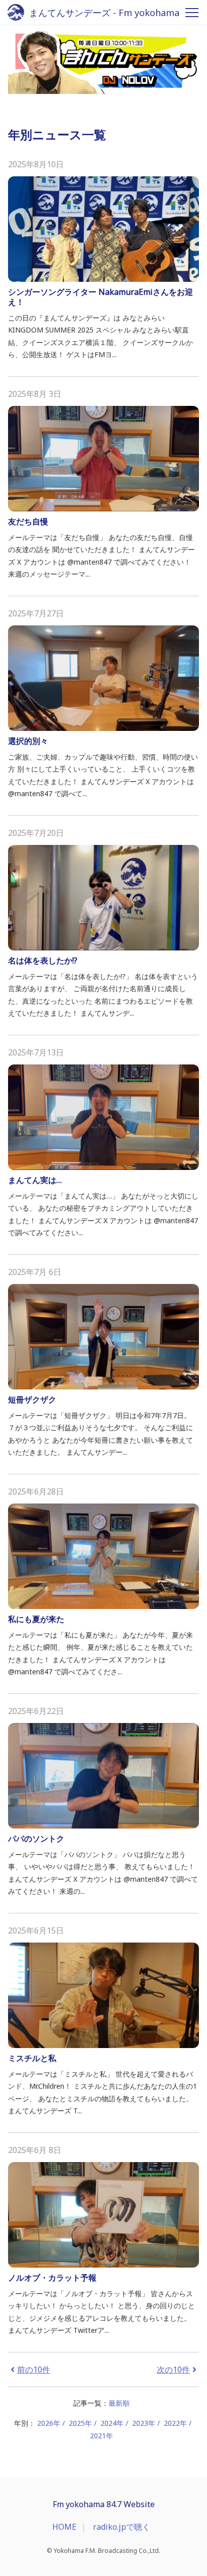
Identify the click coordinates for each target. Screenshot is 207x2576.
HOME (64, 2527)
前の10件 (34, 2370)
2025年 (80, 2423)
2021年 (101, 2436)
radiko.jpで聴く (122, 2527)
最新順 (119, 2403)
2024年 (112, 2423)
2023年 (144, 2423)
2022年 (175, 2423)
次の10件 (173, 2370)
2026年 (49, 2423)
